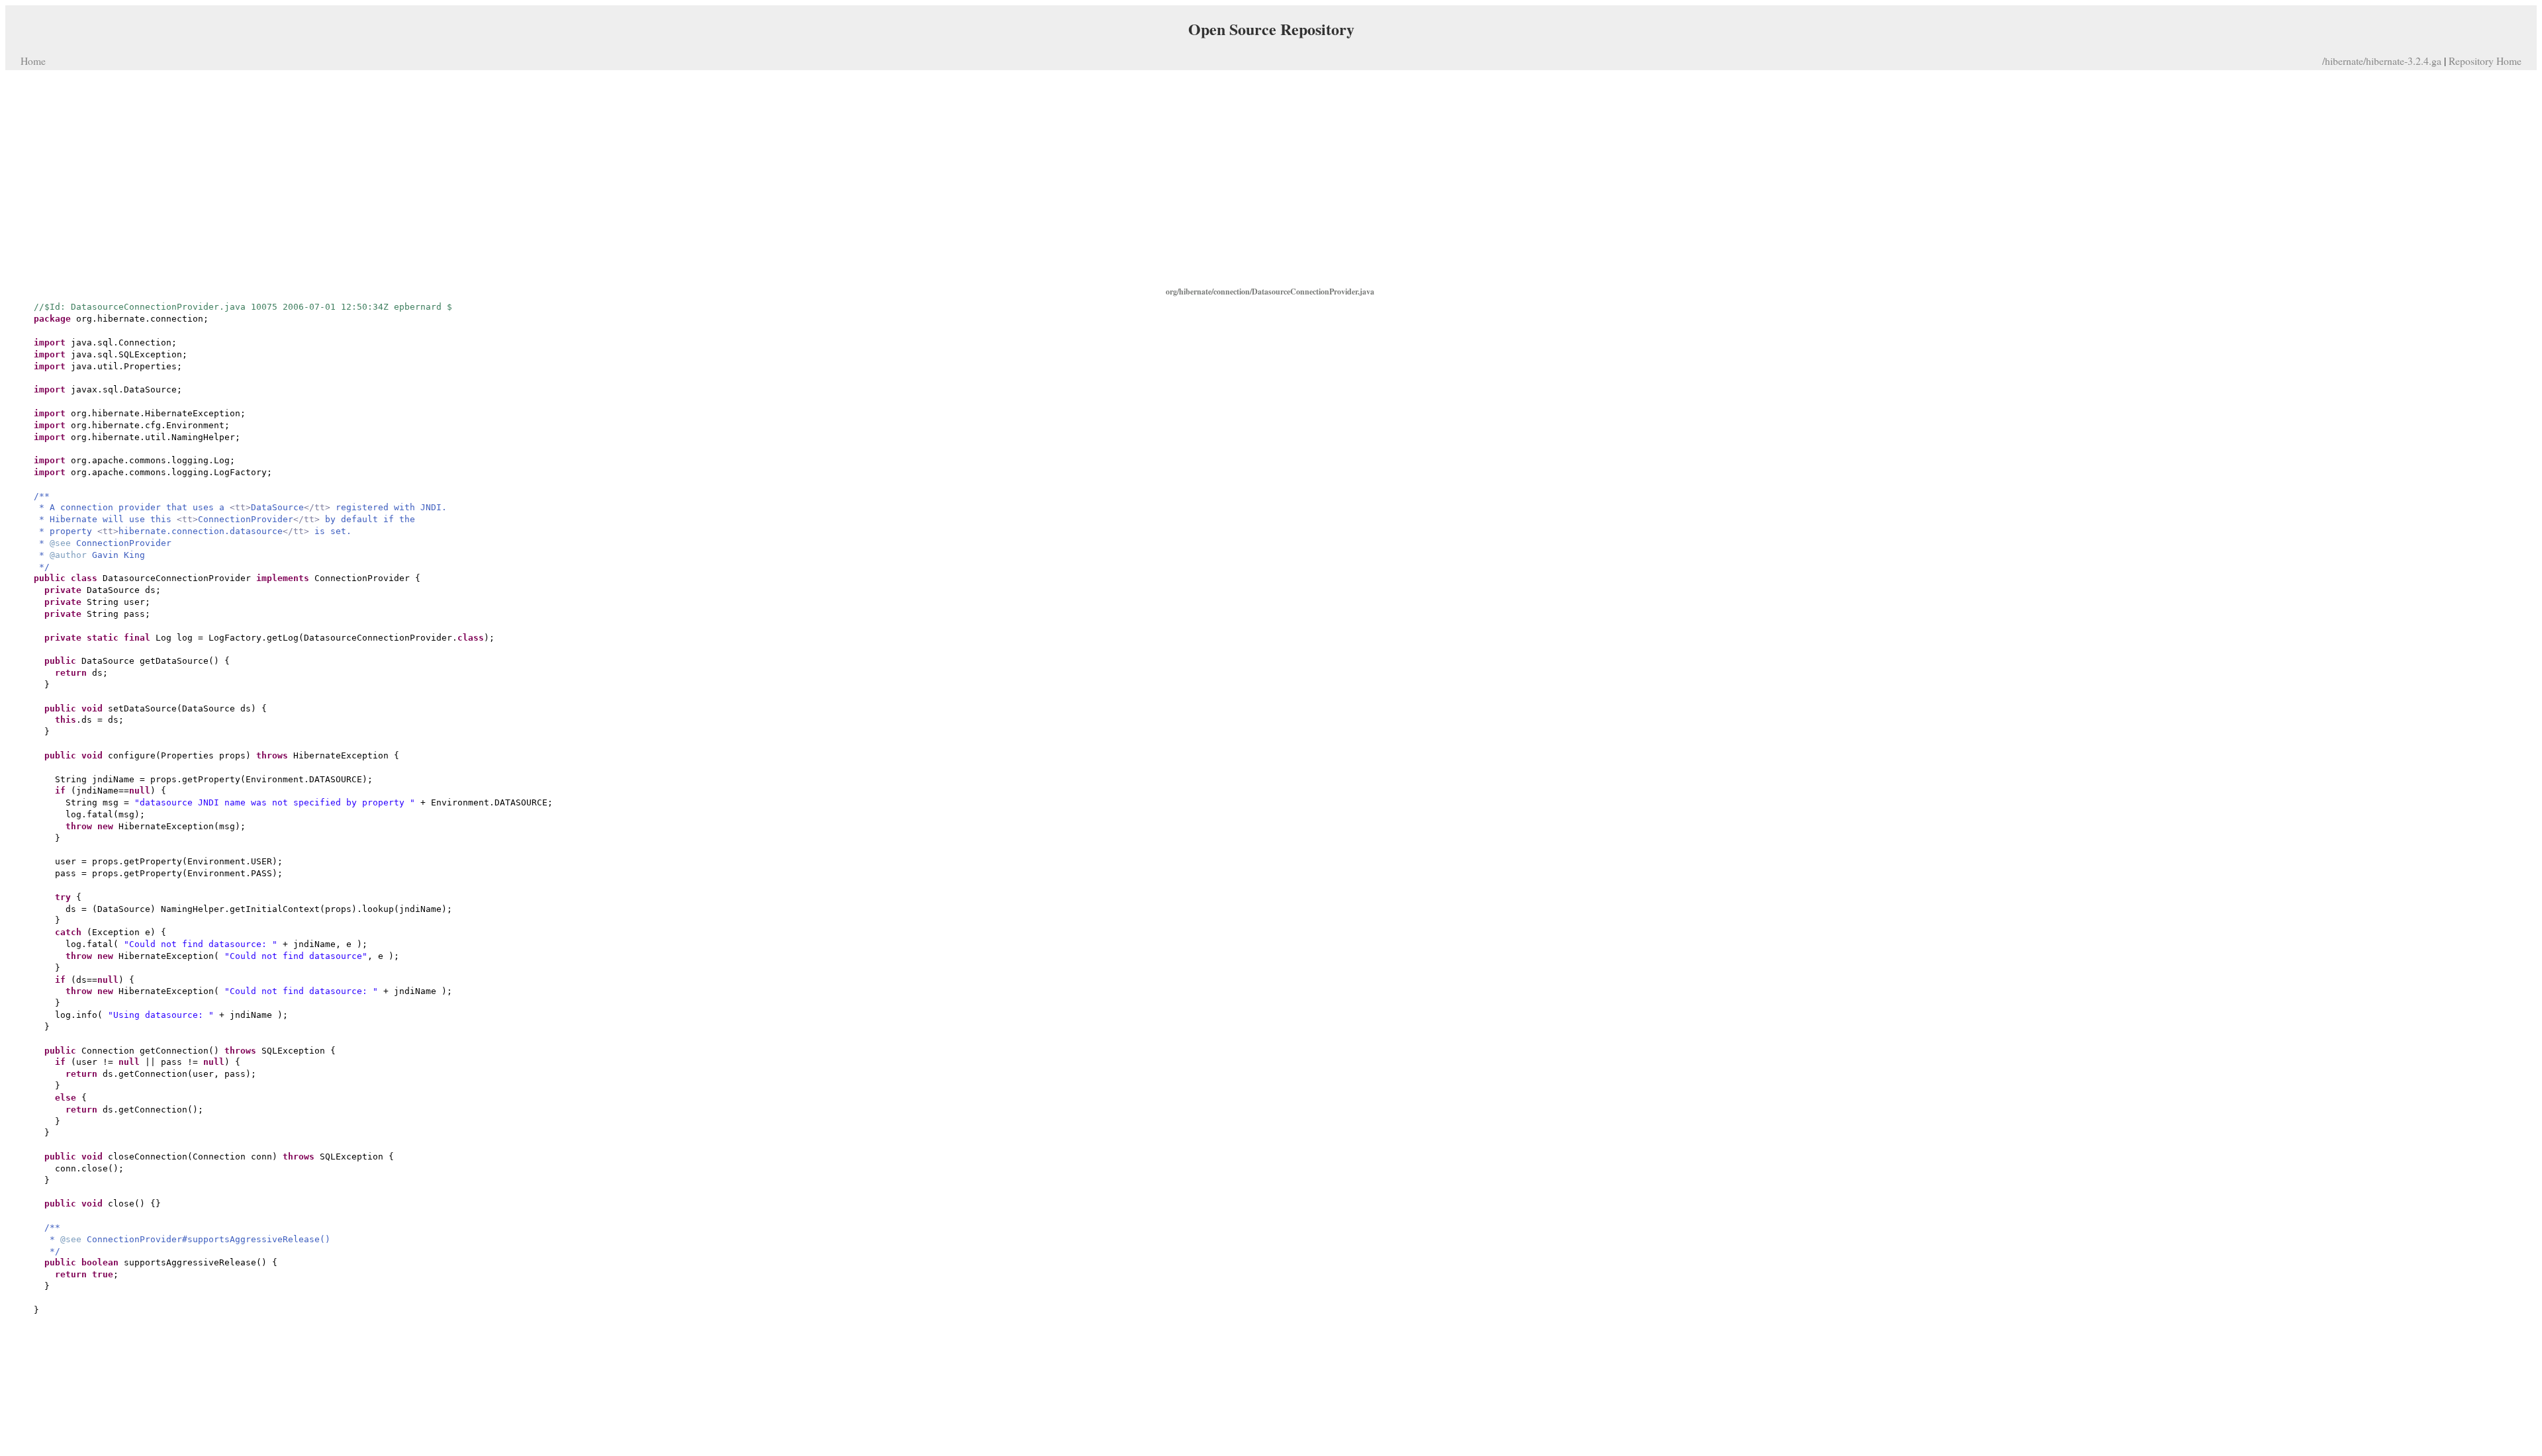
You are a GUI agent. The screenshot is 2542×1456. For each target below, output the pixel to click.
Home (33, 61)
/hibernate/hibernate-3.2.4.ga (2382, 61)
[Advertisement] (1271, 177)
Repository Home (2485, 61)
